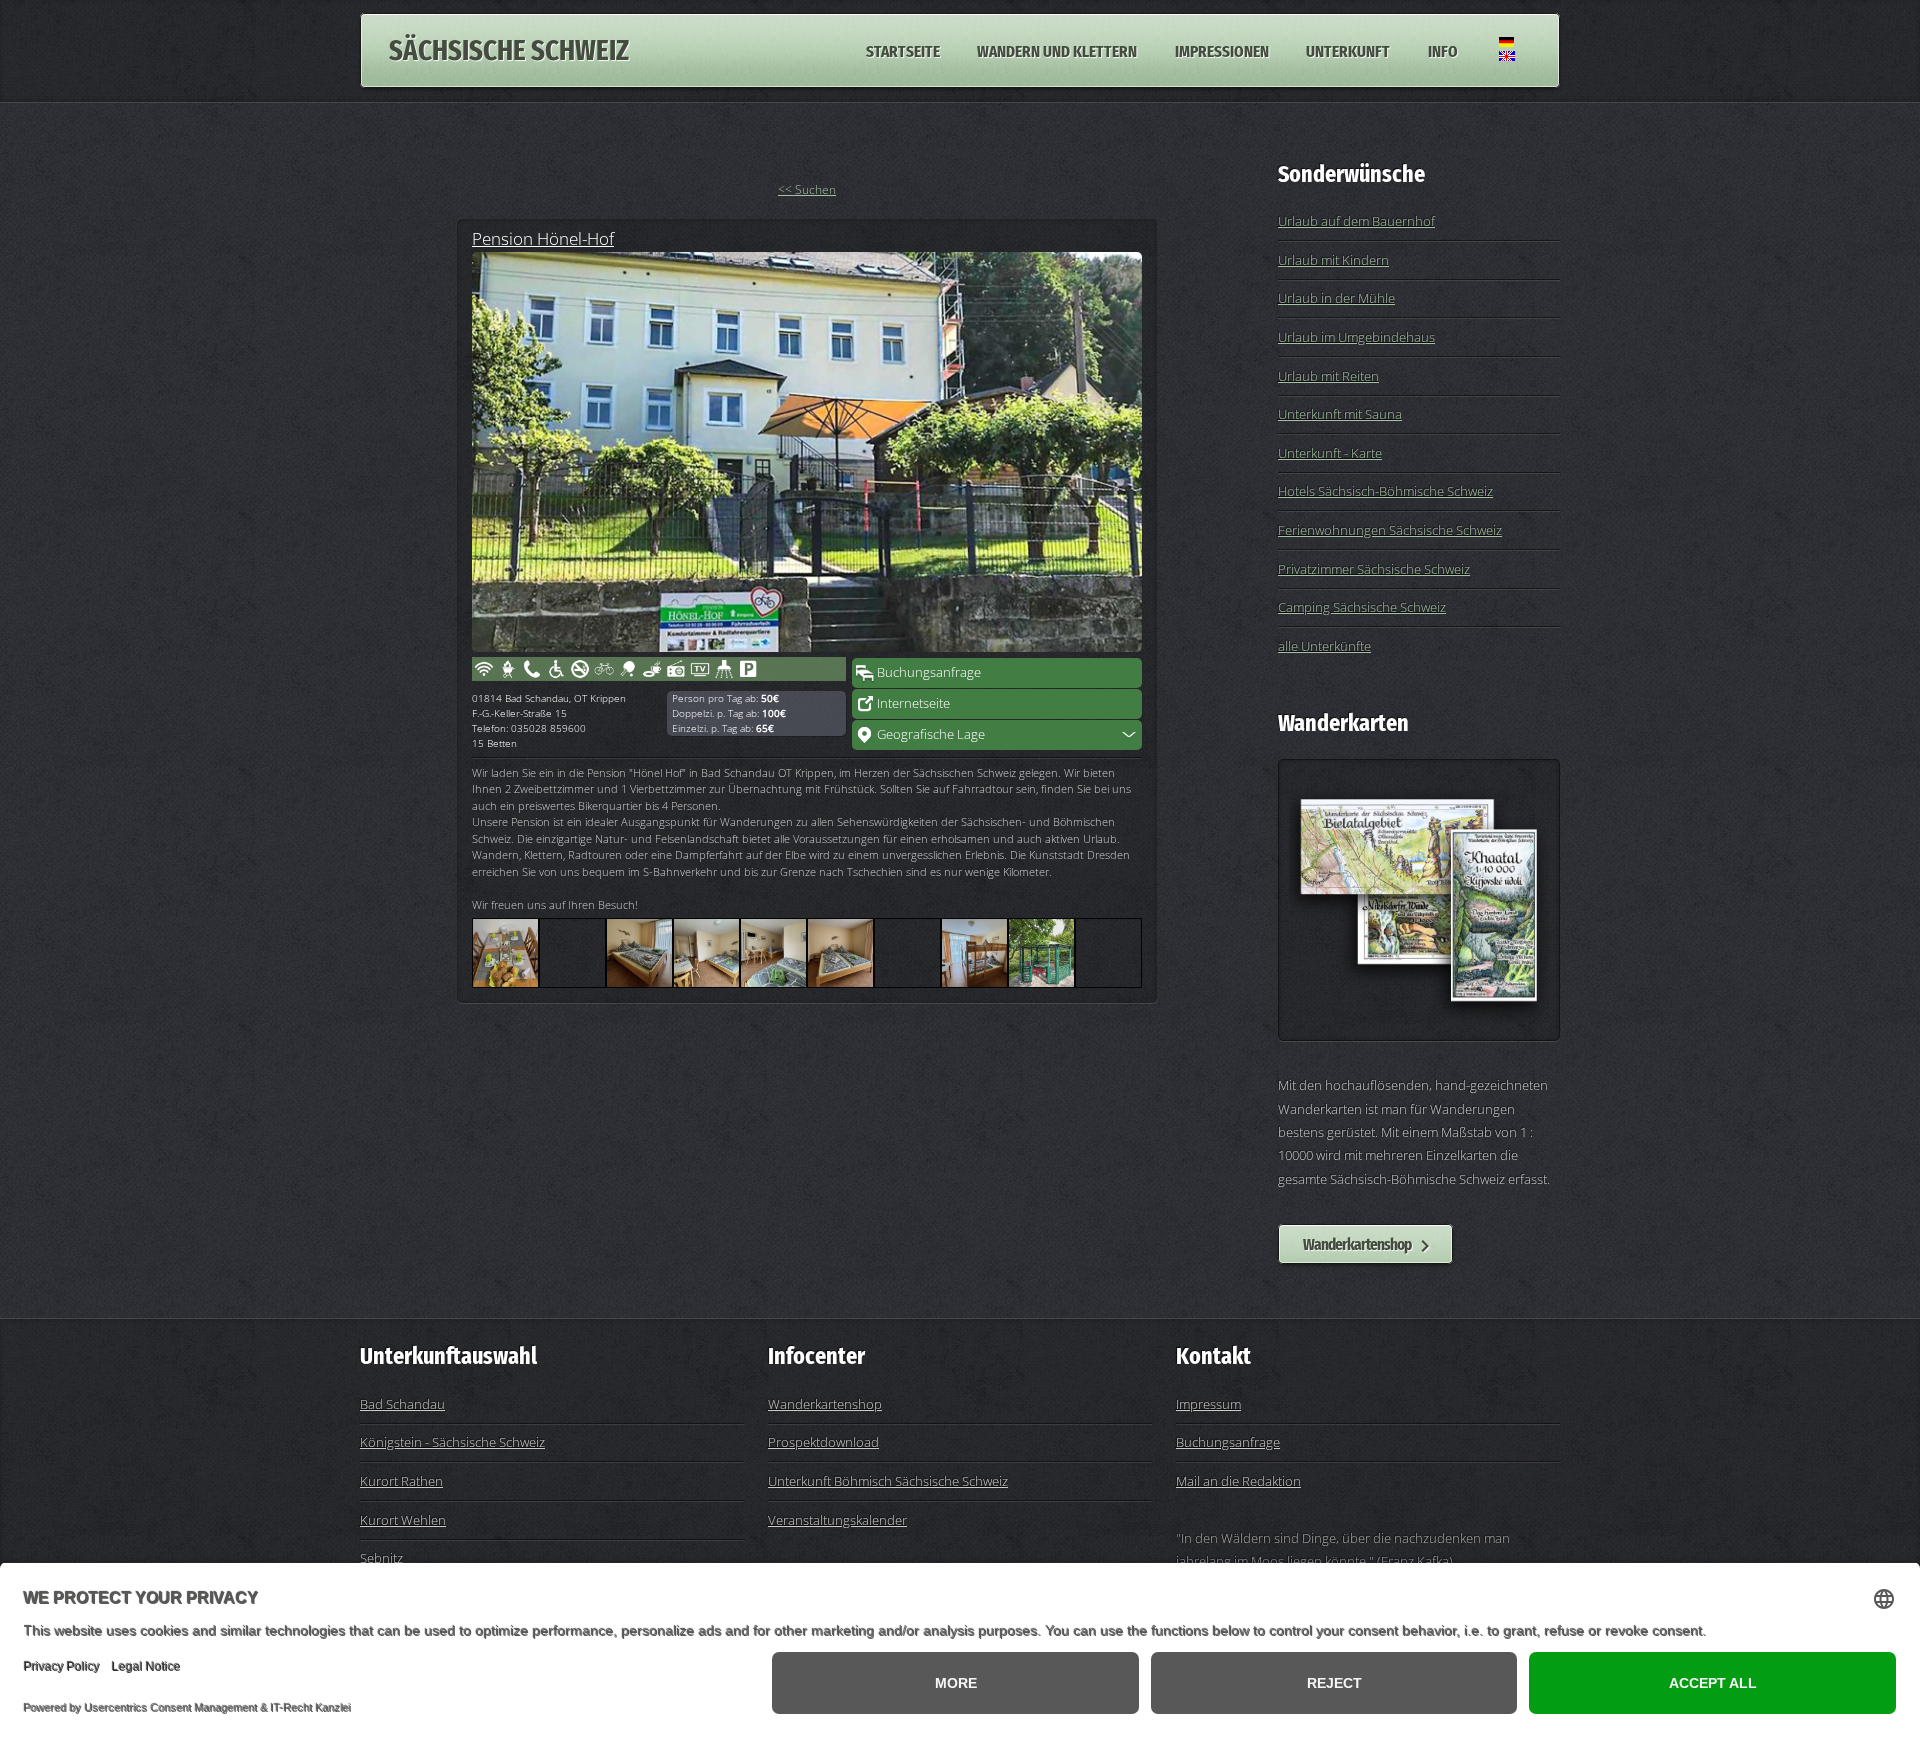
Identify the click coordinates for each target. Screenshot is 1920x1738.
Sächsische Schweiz (509, 50)
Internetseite (913, 703)
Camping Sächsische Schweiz (1362, 607)
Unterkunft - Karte (1330, 453)
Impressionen (1222, 50)
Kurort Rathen (401, 1481)
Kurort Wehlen (403, 1520)
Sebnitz (381, 1558)
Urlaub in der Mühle (1336, 298)
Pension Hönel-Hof (543, 238)
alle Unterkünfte (1324, 646)
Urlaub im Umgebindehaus (1356, 337)
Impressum (1208, 1404)
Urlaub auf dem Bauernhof (1356, 221)
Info (1443, 50)
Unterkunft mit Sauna (1340, 414)
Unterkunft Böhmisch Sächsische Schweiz (888, 1481)
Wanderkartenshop (1357, 1244)
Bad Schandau (402, 1404)
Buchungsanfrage (929, 672)
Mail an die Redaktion (1238, 1481)
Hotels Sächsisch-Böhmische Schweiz (1385, 491)
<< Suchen (807, 189)
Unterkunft (1348, 50)
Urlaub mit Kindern (1333, 260)
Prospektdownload (823, 1442)
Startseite (903, 50)
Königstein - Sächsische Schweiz (452, 1442)
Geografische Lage (931, 734)
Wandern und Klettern (1057, 50)
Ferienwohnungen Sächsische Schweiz (1390, 530)
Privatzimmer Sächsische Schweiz (1374, 569)
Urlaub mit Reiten (1328, 376)
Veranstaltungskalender (837, 1520)
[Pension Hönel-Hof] (807, 452)
